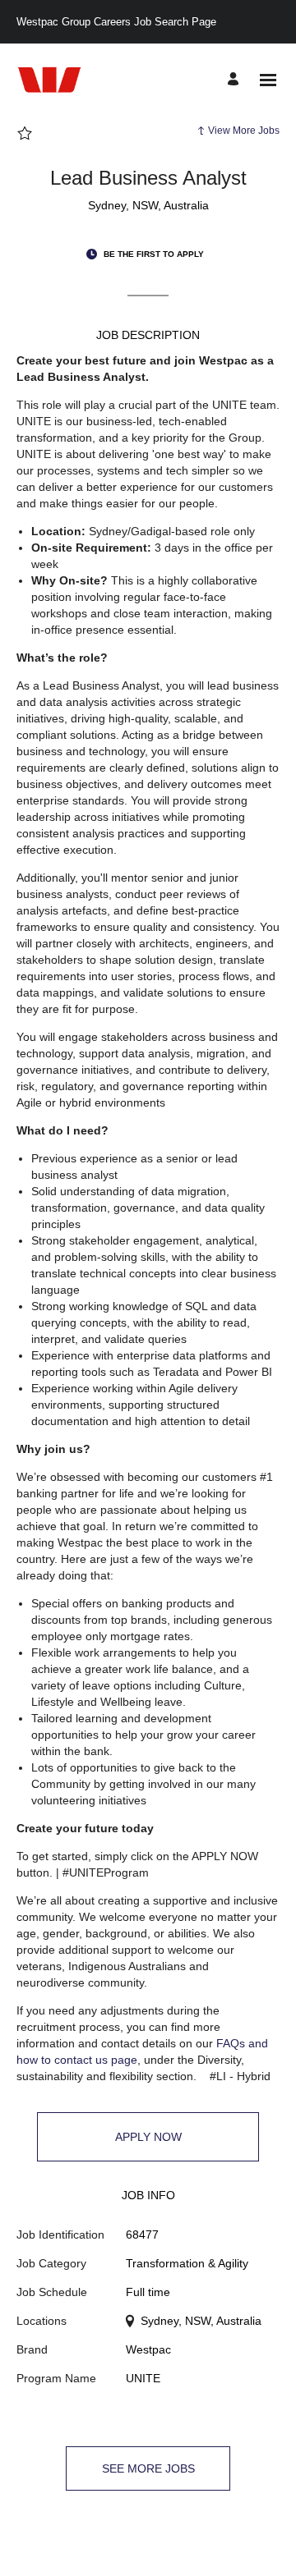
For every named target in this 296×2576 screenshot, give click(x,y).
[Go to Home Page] (49, 80)
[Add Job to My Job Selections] (25, 134)
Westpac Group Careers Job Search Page (116, 22)
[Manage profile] (236, 80)
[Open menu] (268, 80)
